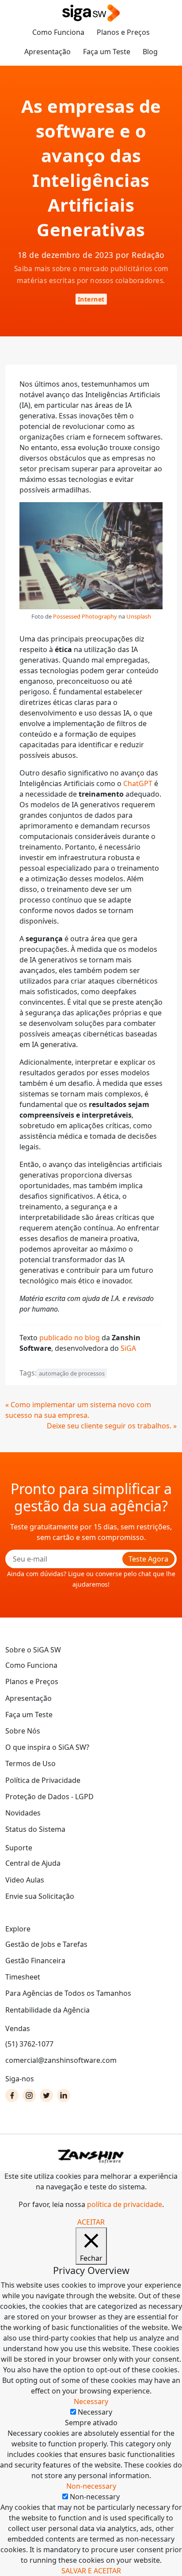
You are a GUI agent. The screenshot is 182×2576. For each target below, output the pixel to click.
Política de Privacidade (43, 1780)
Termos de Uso (30, 1763)
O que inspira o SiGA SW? (47, 1747)
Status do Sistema (35, 1829)
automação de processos (72, 1373)
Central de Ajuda (33, 1863)
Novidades (23, 1813)
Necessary (95, 2412)
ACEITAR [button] (91, 2222)
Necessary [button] (91, 2401)
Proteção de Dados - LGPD (49, 1797)
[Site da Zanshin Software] (91, 2156)
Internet (91, 299)
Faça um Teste (107, 52)
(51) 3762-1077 (29, 2044)
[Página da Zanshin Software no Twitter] (46, 2095)
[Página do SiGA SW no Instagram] (29, 2095)
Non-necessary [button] (91, 2486)
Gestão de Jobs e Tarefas (46, 1944)
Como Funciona (58, 32)
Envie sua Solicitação (40, 1896)
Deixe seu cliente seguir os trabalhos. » (112, 1426)
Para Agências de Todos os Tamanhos (68, 1993)
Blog (150, 52)
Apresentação (47, 52)
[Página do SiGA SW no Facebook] (12, 2095)
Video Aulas (25, 1880)
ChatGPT (138, 783)
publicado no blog (70, 1338)
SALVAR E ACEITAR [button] (91, 2571)
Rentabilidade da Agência (47, 2010)
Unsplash (139, 616)
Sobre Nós (23, 1731)
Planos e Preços (123, 32)
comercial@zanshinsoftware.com (61, 2060)
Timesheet (23, 1977)
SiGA (128, 1348)
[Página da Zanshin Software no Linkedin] (64, 2095)
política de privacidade (125, 2204)
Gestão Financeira (35, 1961)
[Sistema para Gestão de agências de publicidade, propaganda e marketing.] (91, 13)
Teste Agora (148, 1559)
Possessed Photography (85, 616)
